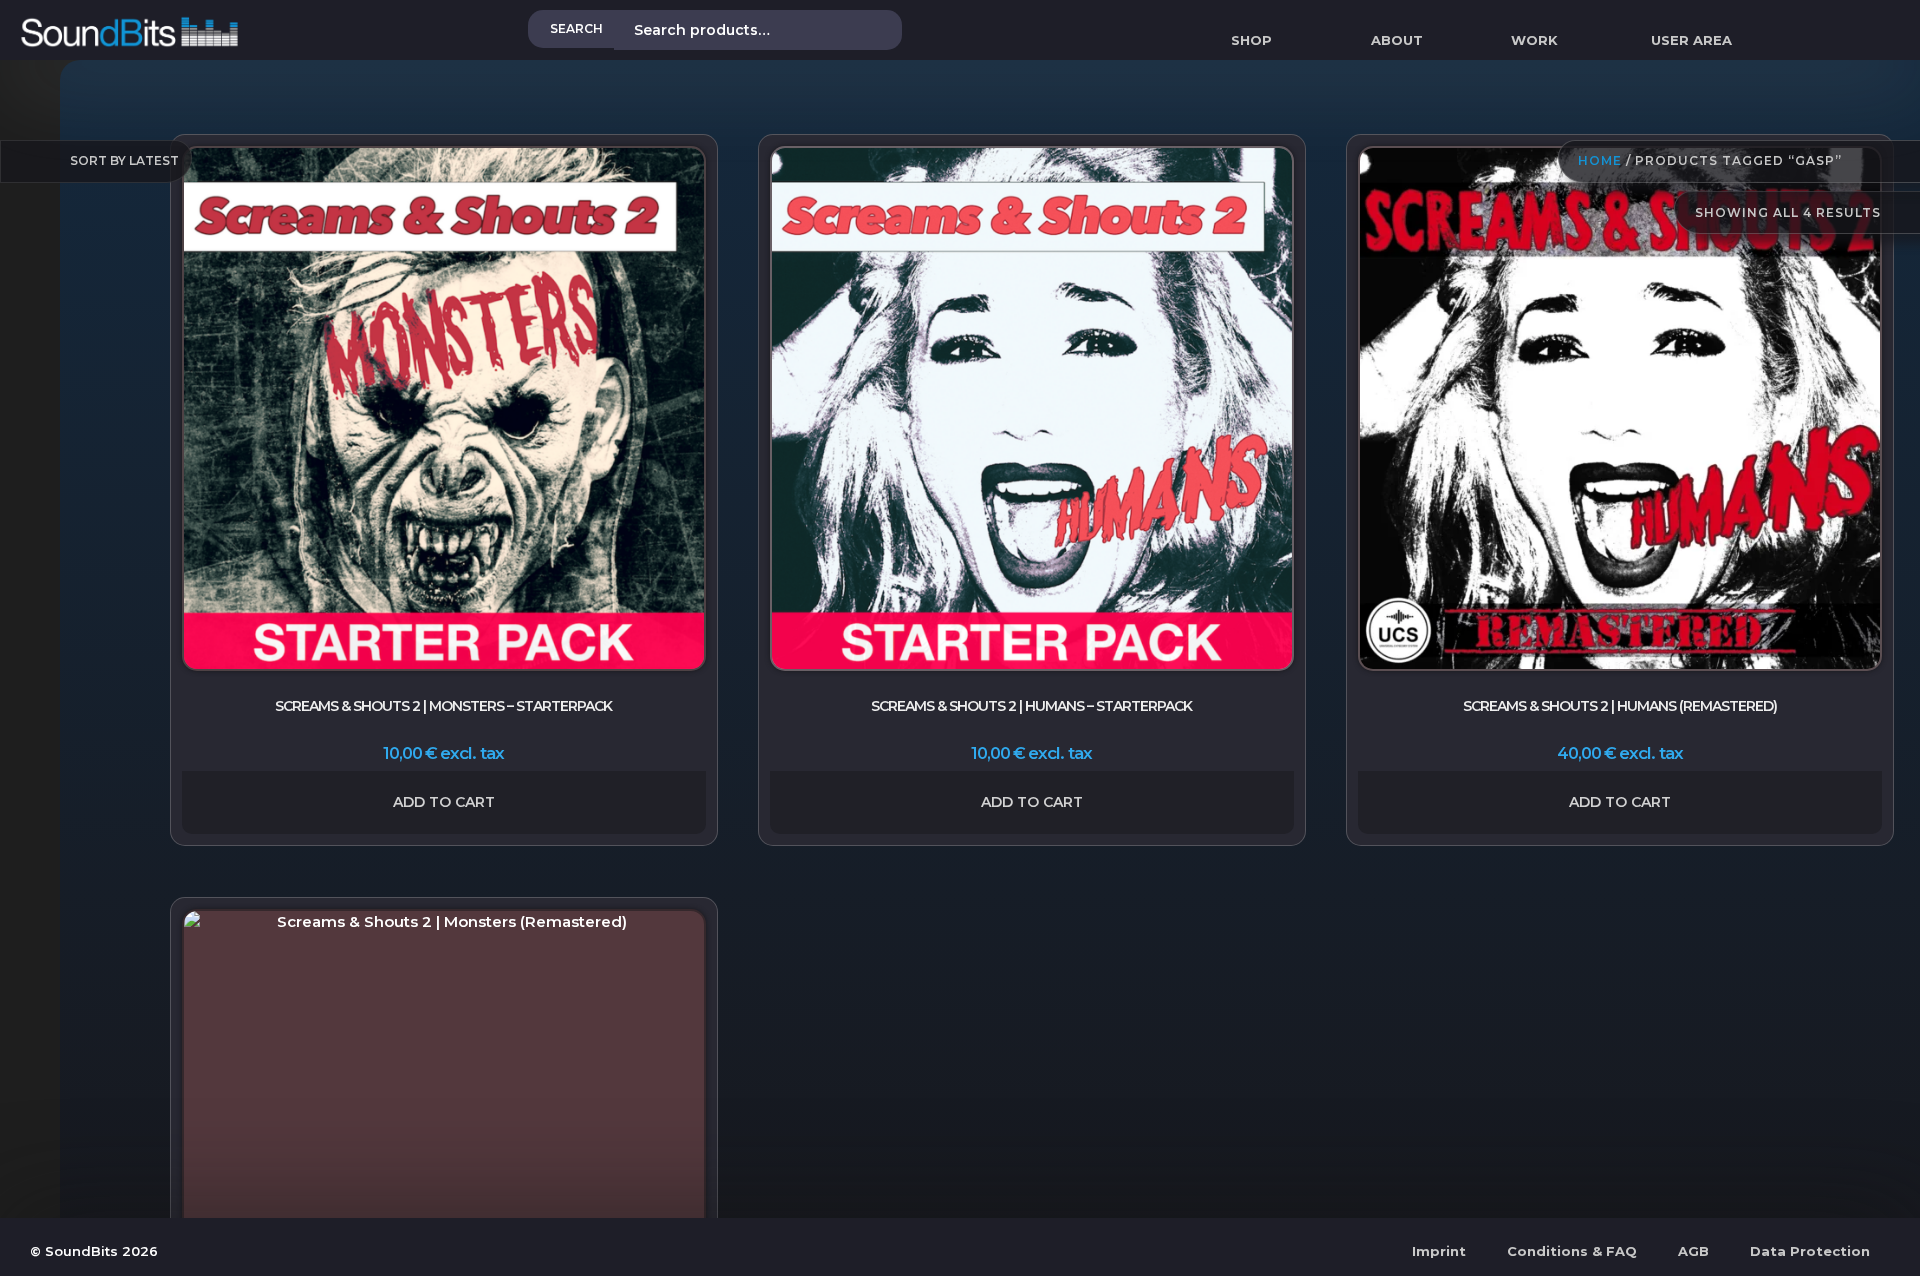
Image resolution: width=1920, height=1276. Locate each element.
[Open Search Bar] (1911, 40)
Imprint (1439, 1251)
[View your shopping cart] (1776, 40)
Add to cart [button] (444, 802)
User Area (1691, 40)
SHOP (1251, 40)
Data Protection (1810, 1251)
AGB (1693, 1251)
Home (1600, 161)
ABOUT (1397, 40)
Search (576, 28)
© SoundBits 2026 (94, 1251)
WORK (1534, 40)
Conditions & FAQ (1572, 1251)
